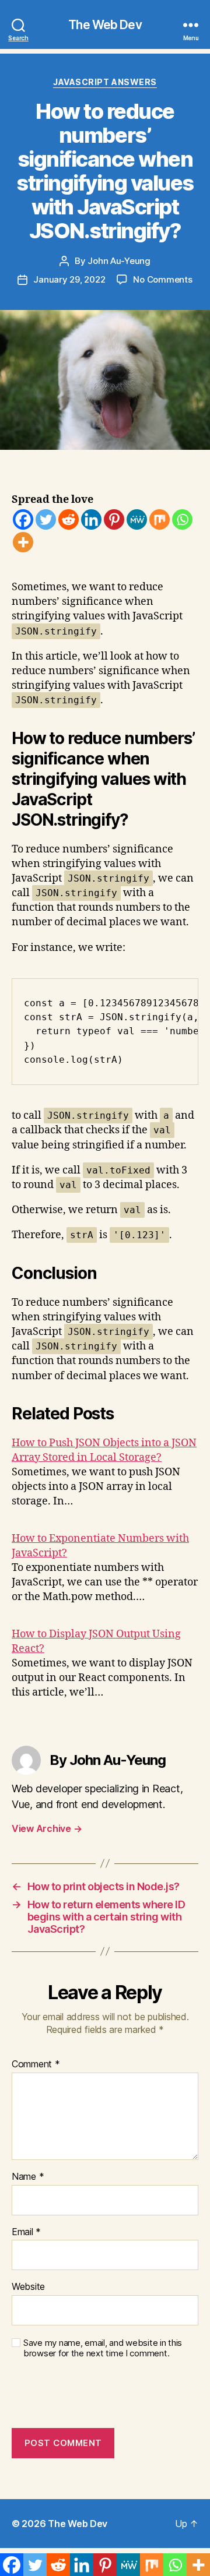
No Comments (162, 279)
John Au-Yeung (119, 261)
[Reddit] (69, 519)
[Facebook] (23, 519)
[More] (23, 542)
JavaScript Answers (105, 82)
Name (28, 2177)
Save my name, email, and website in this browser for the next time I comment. (103, 2348)
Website (28, 2287)
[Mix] (160, 519)
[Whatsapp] (182, 519)
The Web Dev (105, 25)
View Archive (47, 1828)
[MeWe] (137, 519)
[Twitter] (46, 519)
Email (26, 2232)
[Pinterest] (114, 519)
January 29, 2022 (69, 279)
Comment (36, 2064)
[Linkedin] (91, 519)
